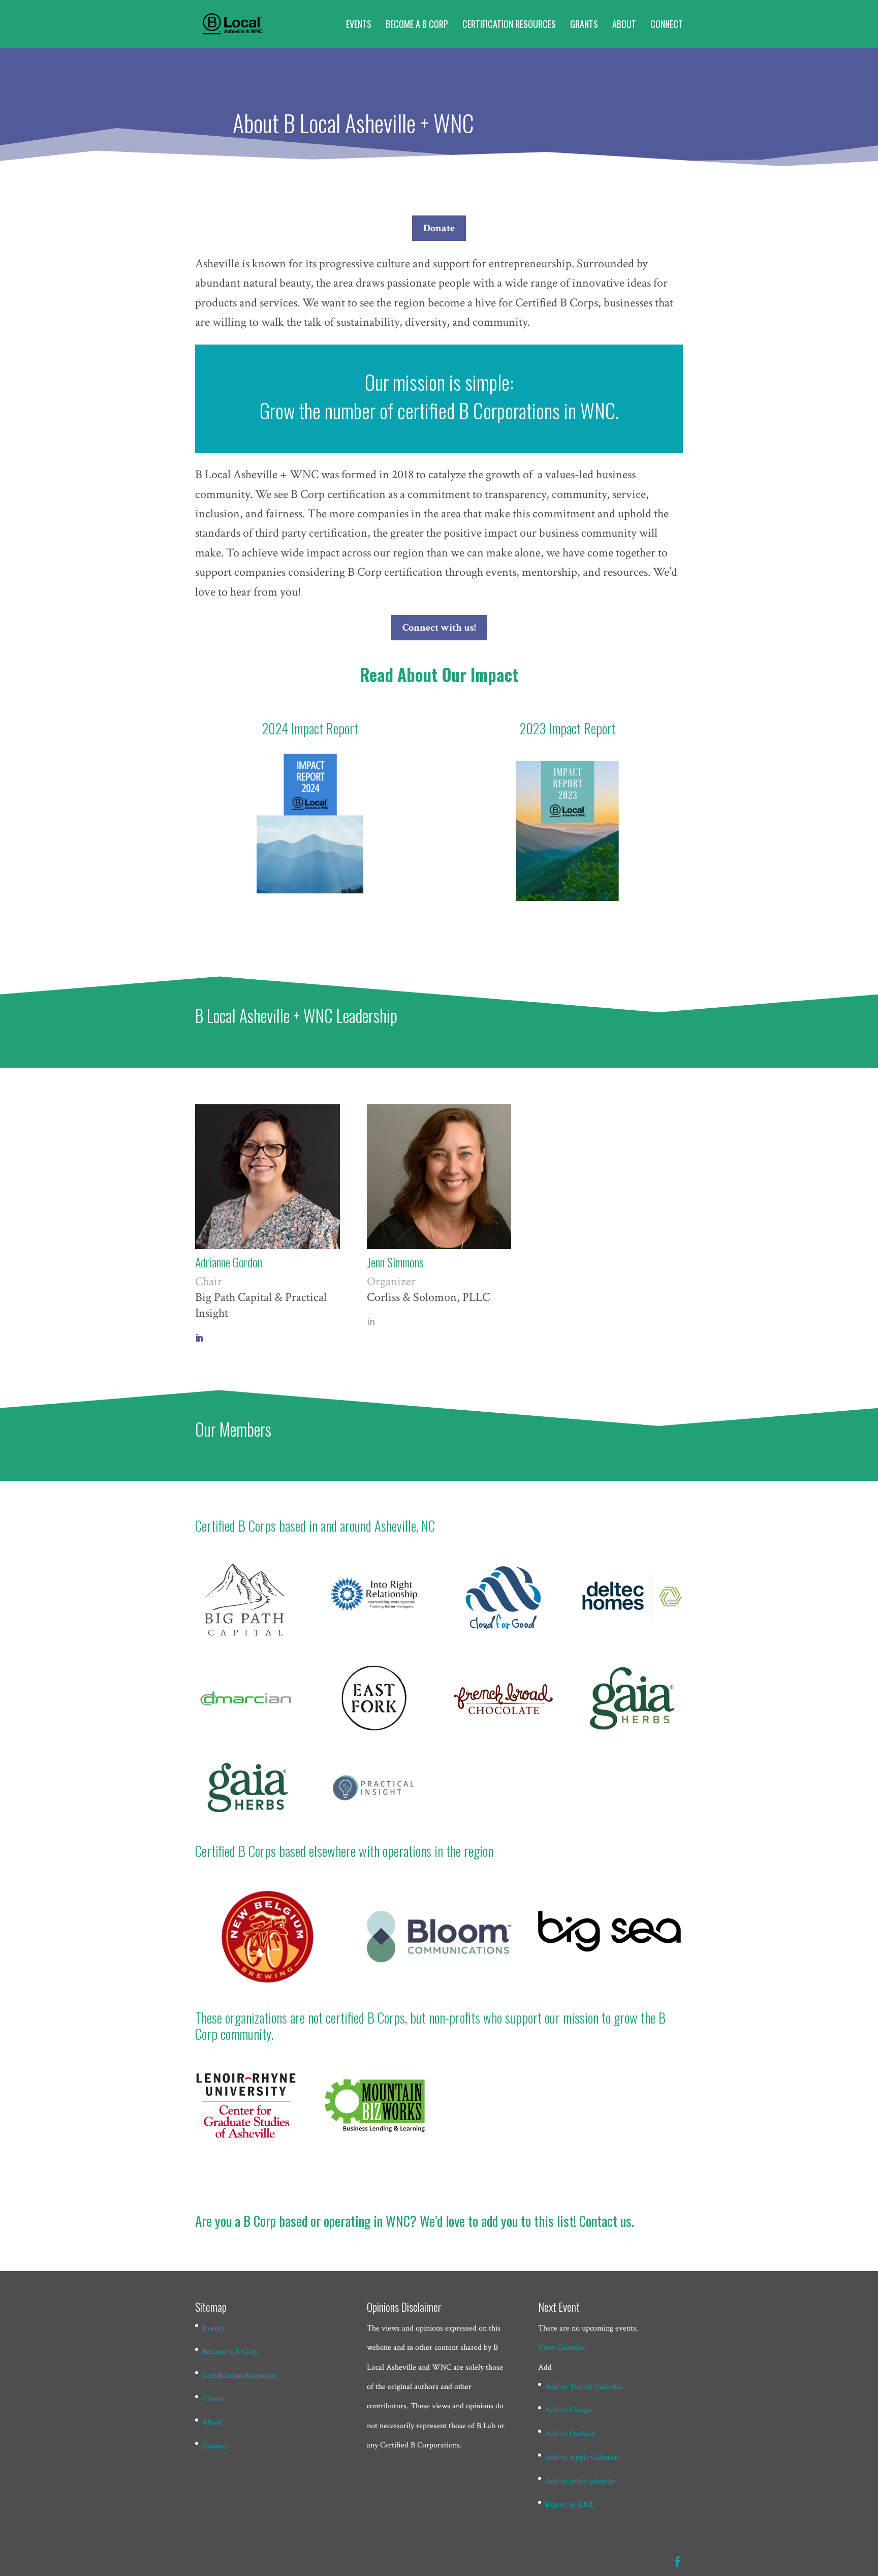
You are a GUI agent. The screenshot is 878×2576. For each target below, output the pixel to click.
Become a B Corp (417, 25)
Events (359, 25)
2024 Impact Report (310, 728)
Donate (439, 228)
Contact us (605, 2221)
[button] (545, 2367)
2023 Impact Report (568, 728)
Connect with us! (439, 628)
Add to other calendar (581, 2481)
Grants (584, 25)
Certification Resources (509, 25)
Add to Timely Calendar (584, 2387)
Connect (667, 25)
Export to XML (570, 2505)
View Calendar (562, 2348)
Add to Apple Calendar (583, 2457)
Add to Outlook (571, 2434)
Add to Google (569, 2410)
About (624, 25)
